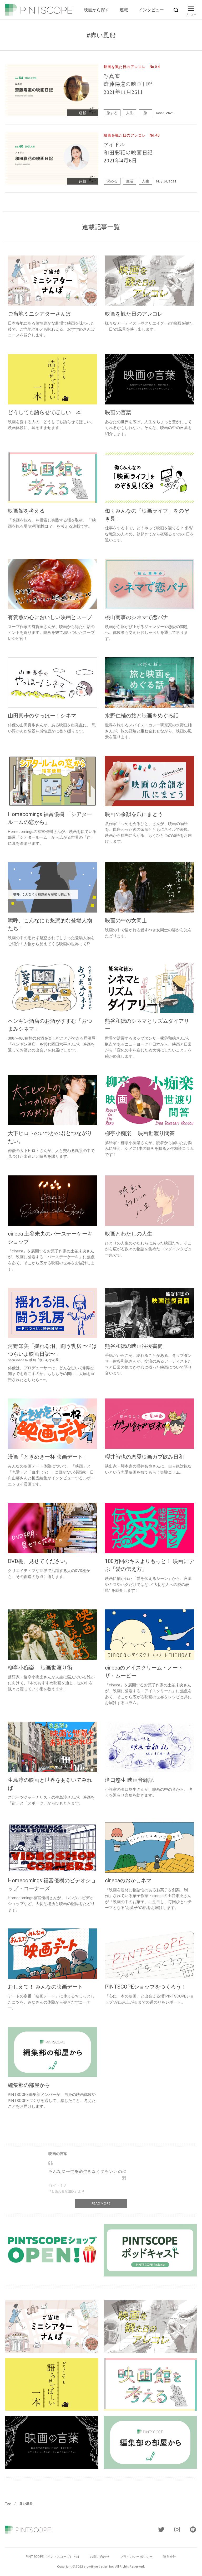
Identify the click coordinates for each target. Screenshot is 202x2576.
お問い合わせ (100, 2557)
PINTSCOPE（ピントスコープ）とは (53, 2557)
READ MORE (101, 2203)
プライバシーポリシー (137, 2557)
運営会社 (170, 2557)
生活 (130, 181)
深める (112, 181)
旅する (112, 113)
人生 (130, 113)
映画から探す (97, 10)
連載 (124, 10)
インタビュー (151, 10)
